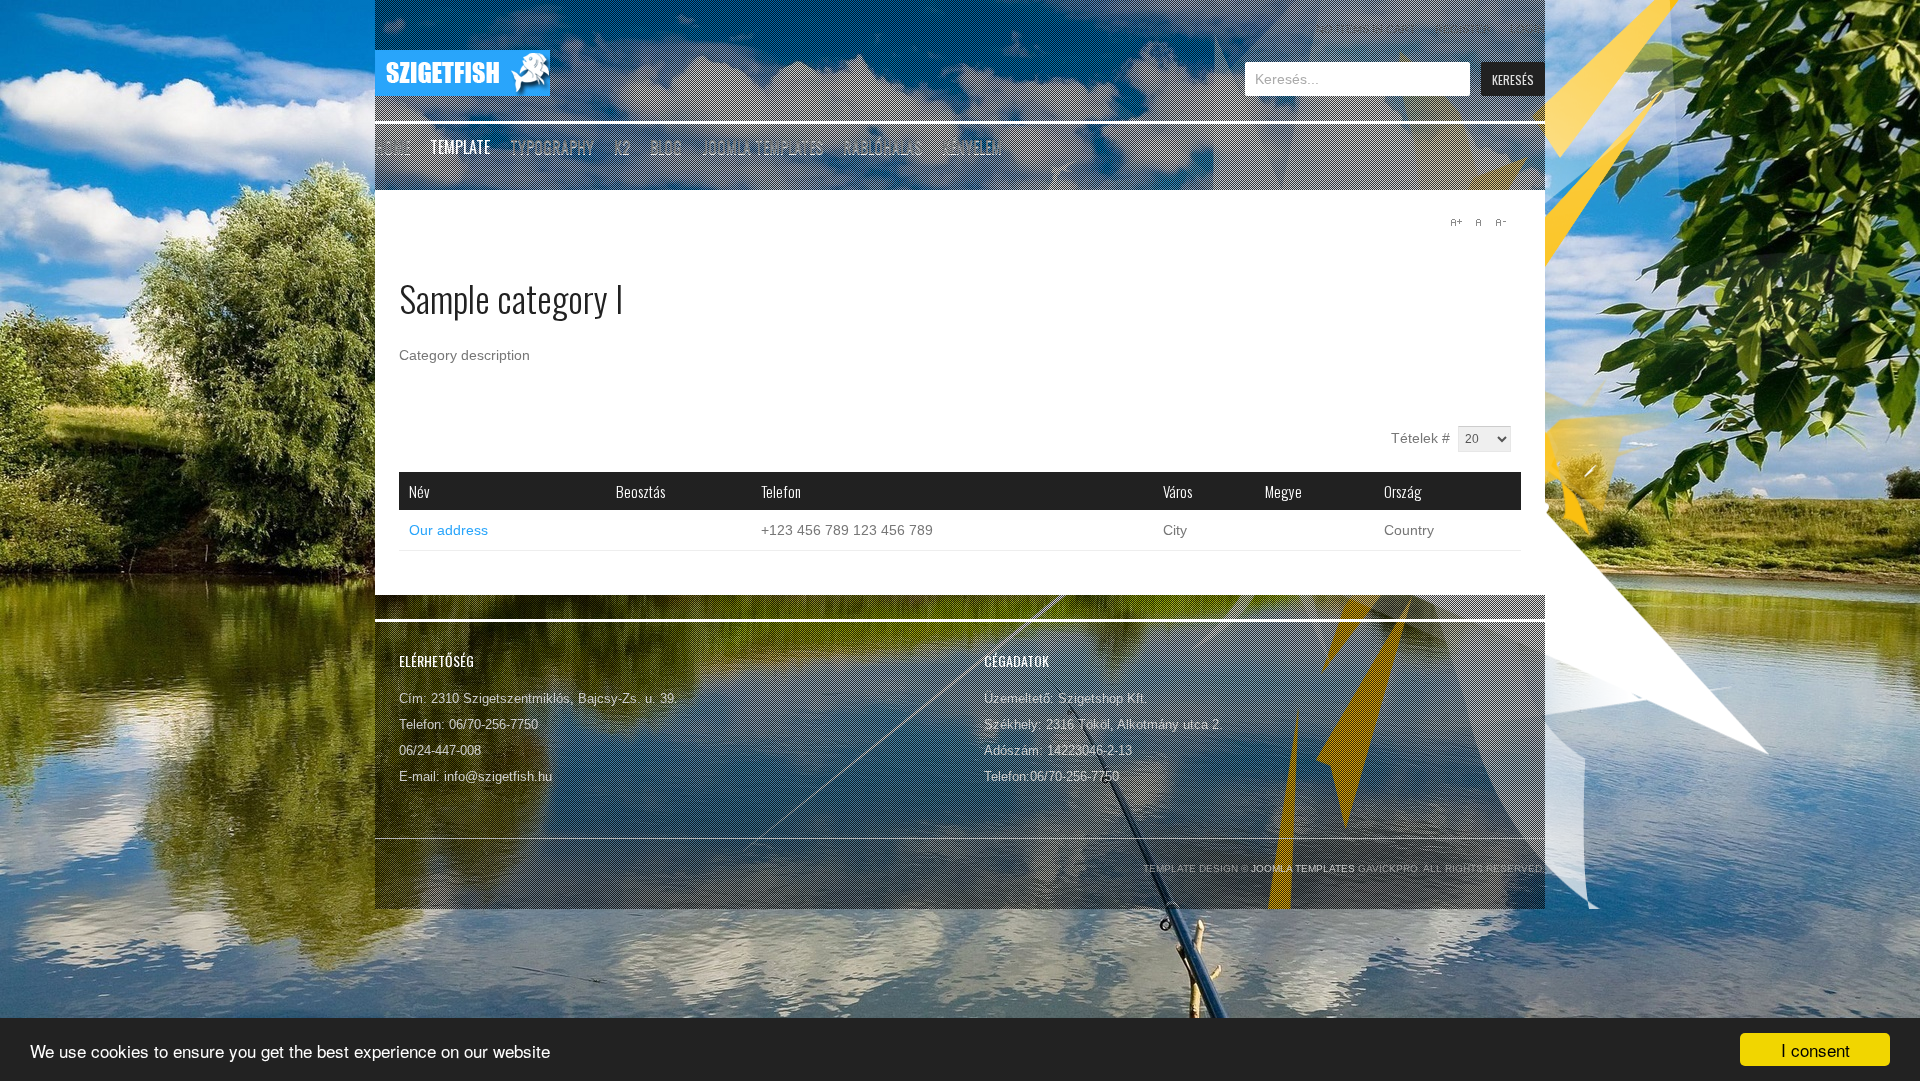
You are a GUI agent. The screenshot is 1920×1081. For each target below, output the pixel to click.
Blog (666, 147)
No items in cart (1366, 29)
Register (1463, 29)
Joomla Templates (762, 147)
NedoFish (462, 73)
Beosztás (640, 491)
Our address (448, 530)
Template (460, 147)
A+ (1456, 222)
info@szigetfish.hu (498, 776)
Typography (552, 147)
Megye (1283, 491)
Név (419, 491)
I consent (1815, 1049)
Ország (1403, 491)
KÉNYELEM (972, 147)
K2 (622, 147)
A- (1500, 222)
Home (392, 147)
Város (1177, 491)
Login (1527, 29)
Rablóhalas (882, 147)
